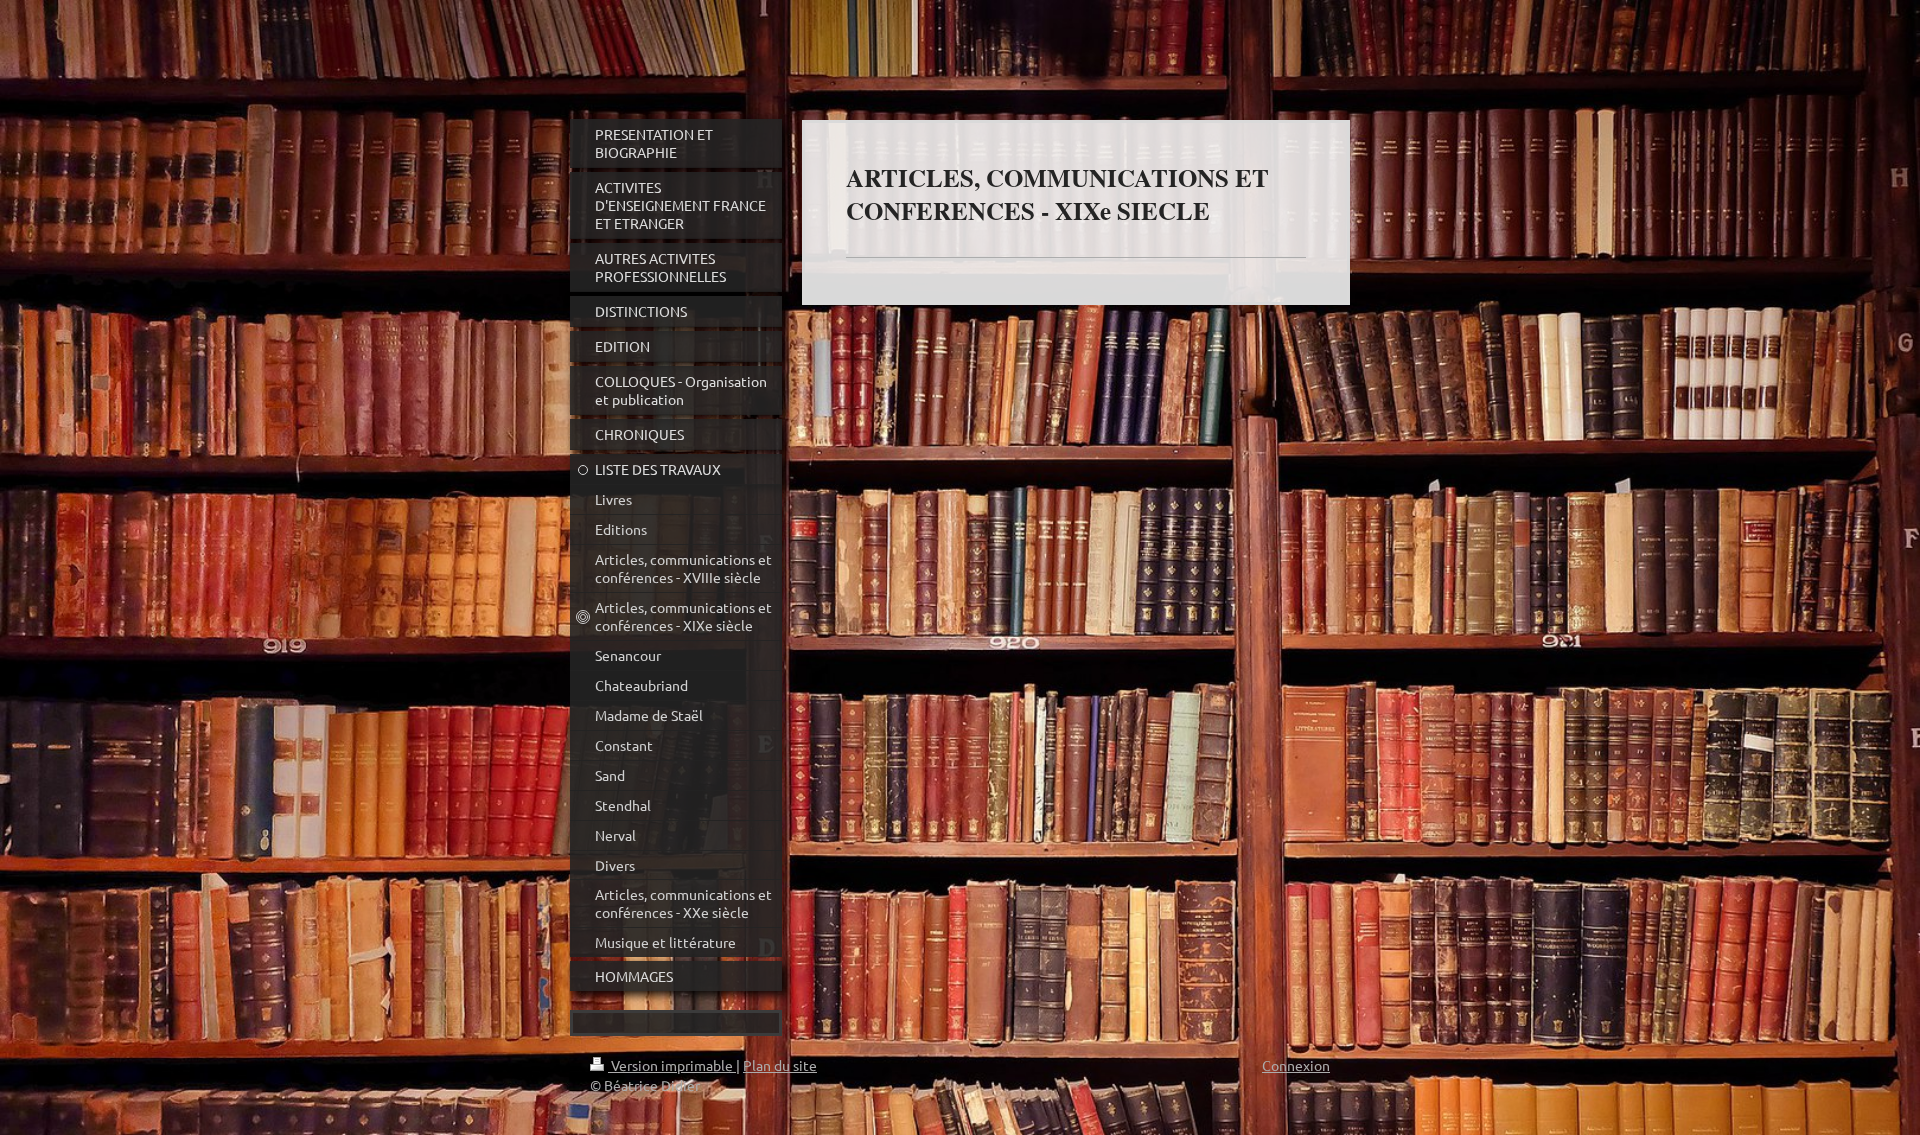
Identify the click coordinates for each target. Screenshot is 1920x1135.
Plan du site (780, 1065)
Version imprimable (672, 1065)
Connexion (1296, 1065)
